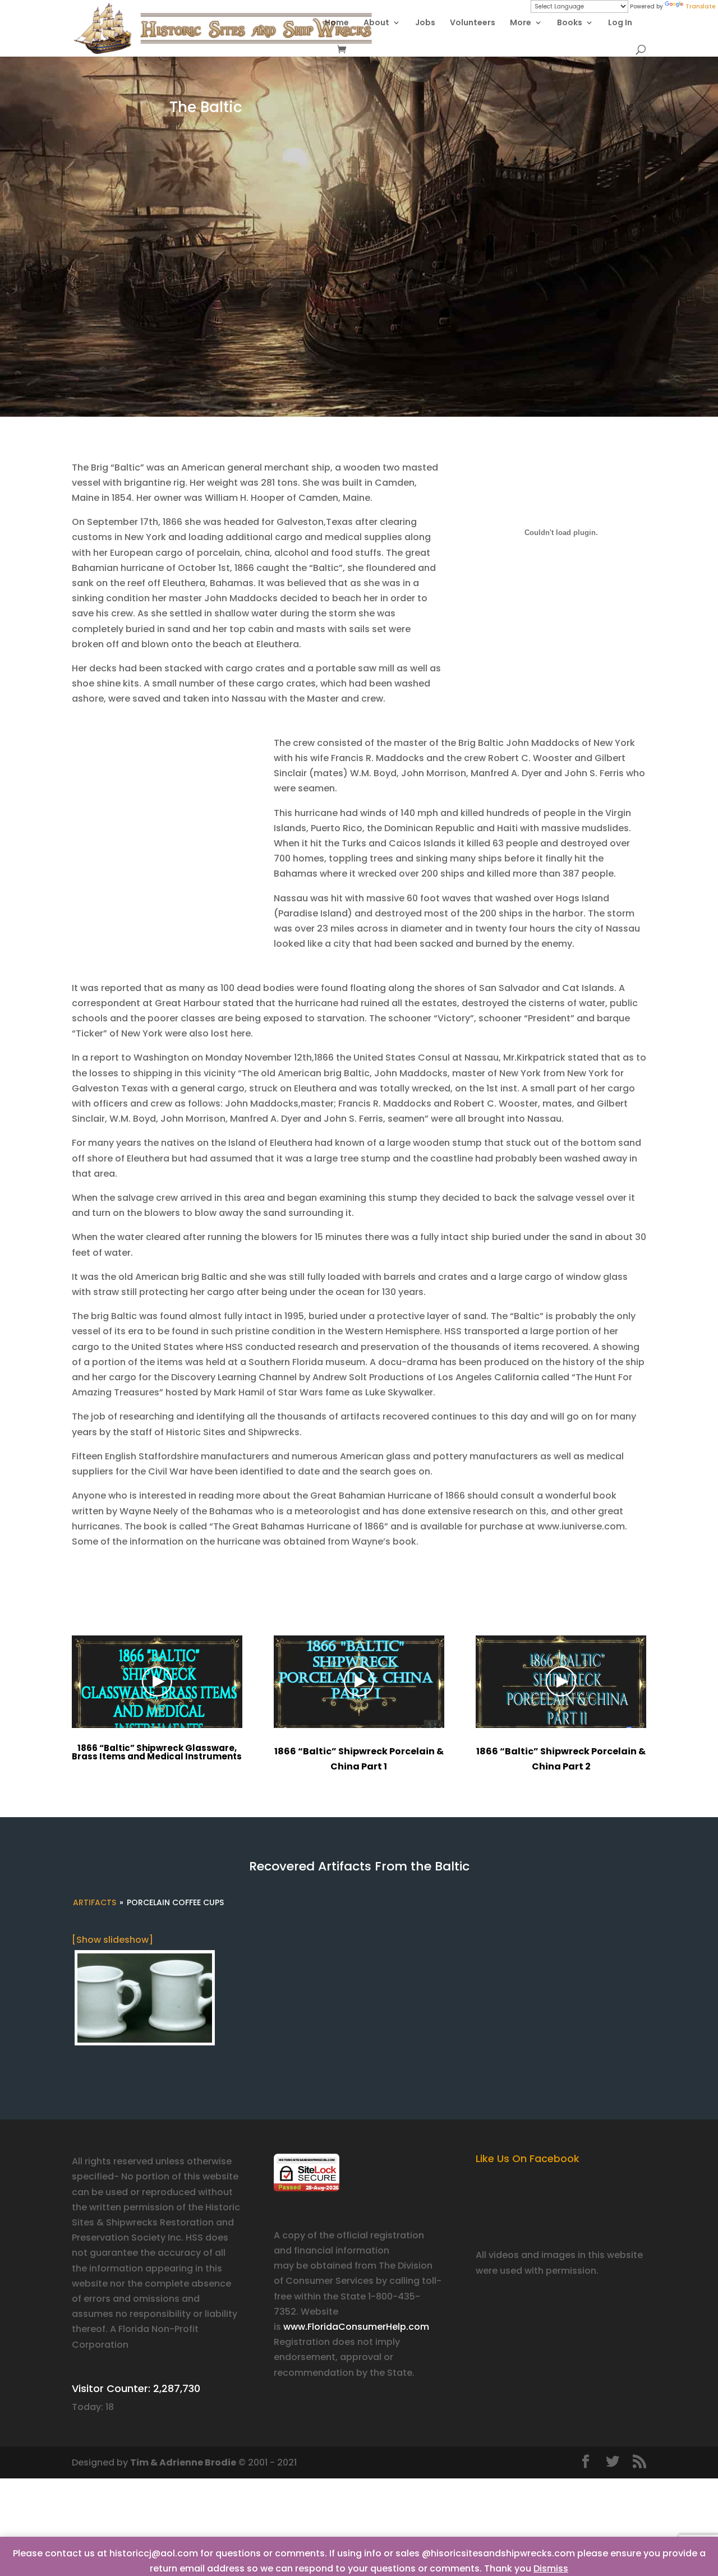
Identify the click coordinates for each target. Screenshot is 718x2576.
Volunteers (473, 23)
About (376, 23)
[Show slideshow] (112, 1940)
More (521, 23)
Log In (620, 23)
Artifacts (95, 1902)
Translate (700, 6)
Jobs (425, 23)
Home (337, 23)
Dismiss (551, 2568)
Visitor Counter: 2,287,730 (136, 2388)
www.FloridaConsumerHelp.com (356, 2327)
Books (570, 23)
